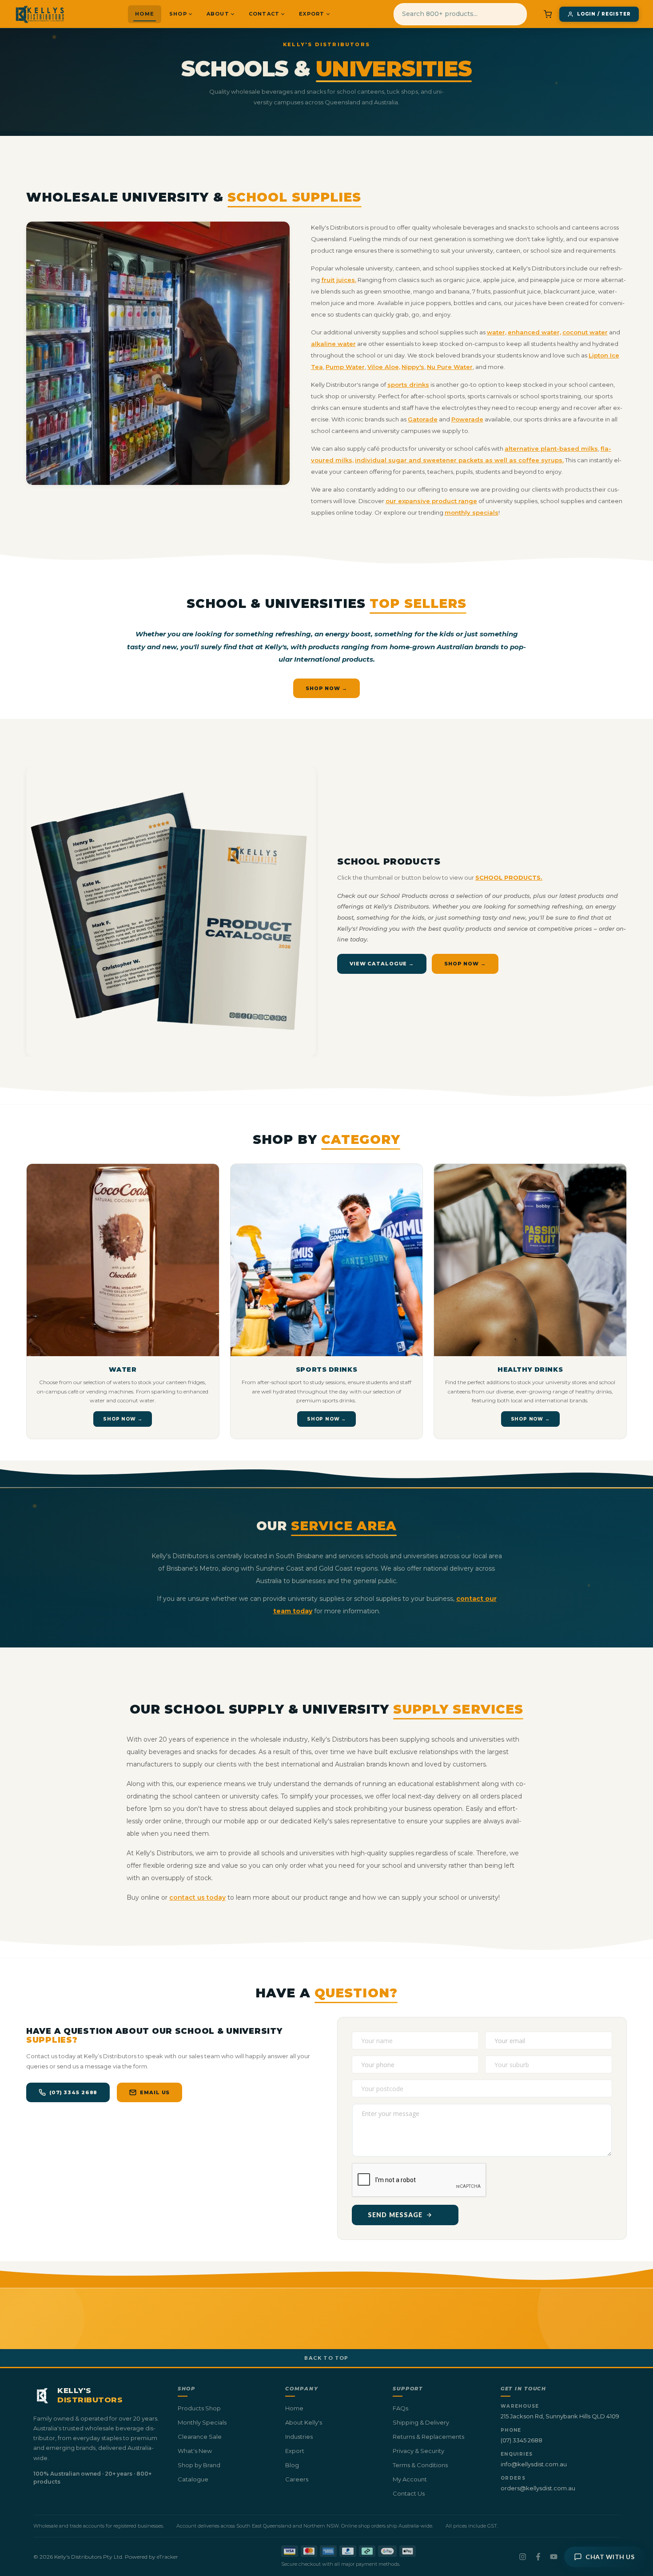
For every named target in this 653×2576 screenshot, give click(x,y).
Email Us (155, 2092)
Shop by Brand (199, 2465)
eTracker (167, 2557)
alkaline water (333, 344)
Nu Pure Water (450, 367)
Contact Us (409, 2493)
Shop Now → (326, 688)
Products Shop (199, 2408)
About (218, 14)
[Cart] (548, 14)
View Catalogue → (382, 964)
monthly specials (472, 512)
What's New (195, 2451)
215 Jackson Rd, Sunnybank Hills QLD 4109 (560, 2416)
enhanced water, (534, 332)
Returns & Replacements (428, 2437)
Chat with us (610, 2557)
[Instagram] (523, 2557)
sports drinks (408, 385)
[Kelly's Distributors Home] (40, 14)
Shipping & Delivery (421, 2422)
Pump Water (345, 367)
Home (145, 14)
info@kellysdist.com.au (534, 2464)
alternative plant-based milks (551, 449)
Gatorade (423, 419)
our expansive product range (431, 501)
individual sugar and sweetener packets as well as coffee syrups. (459, 460)
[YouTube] (554, 2557)
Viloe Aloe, (384, 367)
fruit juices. (339, 280)
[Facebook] (538, 2557)
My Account (410, 2479)
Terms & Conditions (420, 2465)
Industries (299, 2437)
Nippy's (413, 367)
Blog (292, 2465)
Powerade (467, 419)
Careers (297, 2479)
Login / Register (604, 14)
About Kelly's (304, 2422)
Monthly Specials (202, 2422)
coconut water (585, 332)
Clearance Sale (200, 2437)
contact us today (197, 1897)
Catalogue (193, 2479)
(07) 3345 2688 (73, 2092)
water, (497, 332)
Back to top (326, 2358)
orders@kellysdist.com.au (538, 2488)
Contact (264, 14)
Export (312, 14)
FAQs (400, 2408)
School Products (389, 861)
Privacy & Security (418, 2451)
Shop (178, 14)
